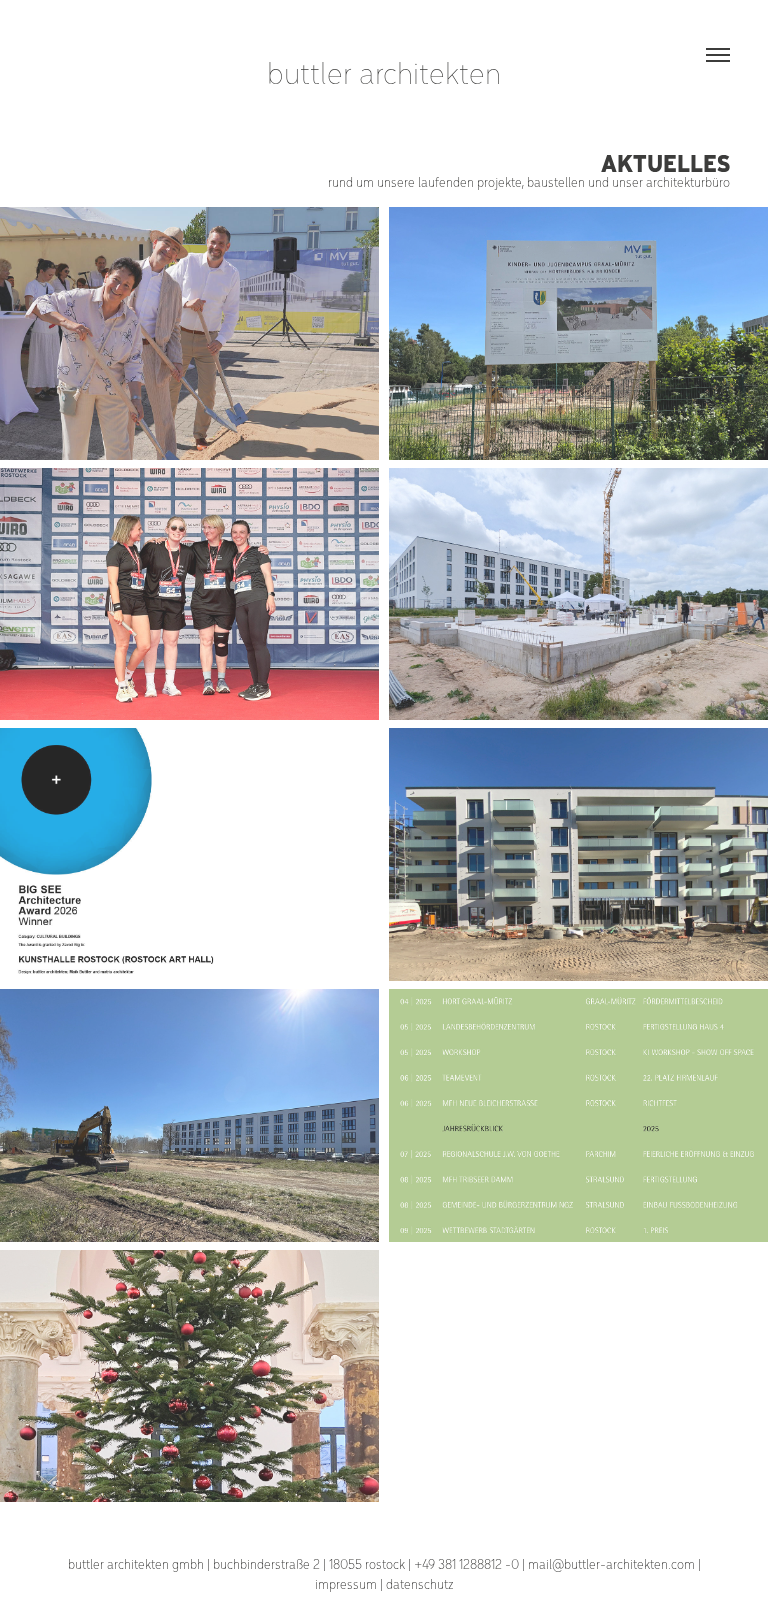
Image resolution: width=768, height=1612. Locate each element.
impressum (346, 1583)
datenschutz (420, 1583)
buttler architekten (384, 71)
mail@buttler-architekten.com (611, 1563)
